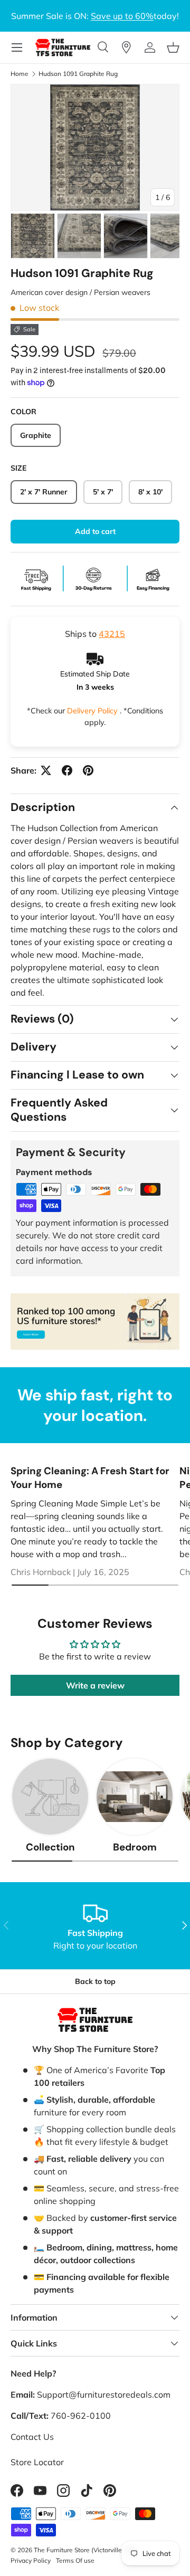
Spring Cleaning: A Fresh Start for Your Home (90, 1478)
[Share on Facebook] (67, 770)
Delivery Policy (93, 711)
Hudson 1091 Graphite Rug (78, 74)
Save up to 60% (122, 16)
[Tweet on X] (46, 770)
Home (20, 74)
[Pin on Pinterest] (88, 770)
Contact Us (32, 2437)
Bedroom (135, 1847)
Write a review (95, 1685)
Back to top (95, 1981)
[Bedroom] (135, 1797)
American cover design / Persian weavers (80, 292)
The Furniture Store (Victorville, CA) (85, 2550)
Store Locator (37, 2462)
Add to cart (95, 531)
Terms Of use (75, 2560)
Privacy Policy (31, 2560)
